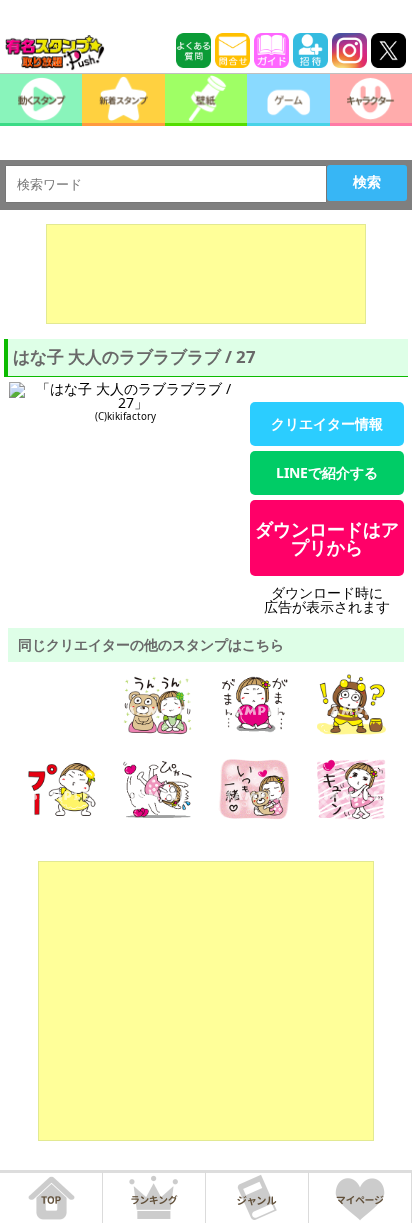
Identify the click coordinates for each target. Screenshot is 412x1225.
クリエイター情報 (327, 423)
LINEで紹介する (327, 472)
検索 (367, 182)
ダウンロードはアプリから (327, 538)
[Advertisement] (206, 274)
